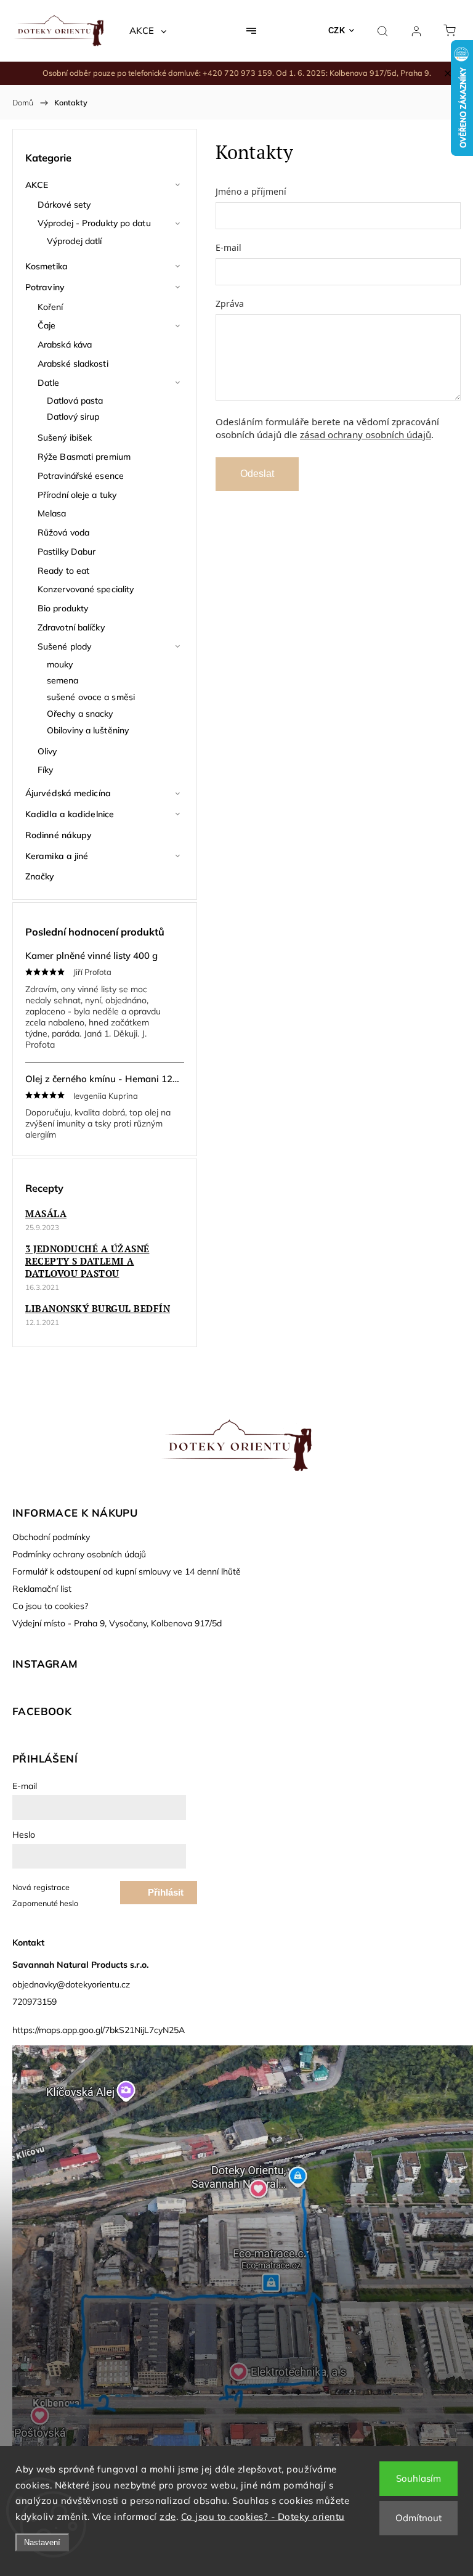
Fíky (45, 770)
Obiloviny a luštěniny (88, 730)
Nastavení (42, 2542)
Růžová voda (63, 532)
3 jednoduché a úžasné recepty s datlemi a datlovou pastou (87, 1261)
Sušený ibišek (65, 438)
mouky (60, 664)
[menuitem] (148, 31)
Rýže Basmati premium (84, 457)
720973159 (34, 2002)
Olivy (47, 751)
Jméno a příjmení (251, 191)
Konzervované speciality (86, 589)
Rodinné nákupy (59, 835)
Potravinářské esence (81, 476)
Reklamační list (42, 1589)
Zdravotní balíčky (71, 627)
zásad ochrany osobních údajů (366, 434)
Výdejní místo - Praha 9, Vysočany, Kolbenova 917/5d (117, 1623)
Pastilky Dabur (67, 552)
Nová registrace (41, 1887)
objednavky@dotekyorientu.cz (71, 1984)
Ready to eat (63, 571)
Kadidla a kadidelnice (70, 814)
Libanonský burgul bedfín (98, 1308)
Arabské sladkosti (73, 364)
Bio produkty (63, 608)
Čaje (46, 325)
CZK (337, 31)
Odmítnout (418, 2518)
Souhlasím (418, 2478)
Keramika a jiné (57, 856)
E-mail (228, 247)
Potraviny (45, 287)
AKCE (37, 185)
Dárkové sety (64, 205)
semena (63, 680)
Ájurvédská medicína (68, 793)
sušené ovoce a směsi (91, 697)
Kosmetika (46, 266)
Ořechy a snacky (80, 714)
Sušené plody (64, 646)
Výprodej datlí (74, 241)
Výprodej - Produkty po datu (94, 223)
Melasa (52, 513)
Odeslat (257, 474)
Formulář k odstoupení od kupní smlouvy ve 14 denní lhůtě (127, 1571)
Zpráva (230, 304)
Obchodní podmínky (51, 1537)
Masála (46, 1213)
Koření (51, 307)
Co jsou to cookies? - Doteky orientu (263, 2517)
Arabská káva (65, 344)
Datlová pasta (75, 401)
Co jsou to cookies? (50, 1606)
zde (168, 2517)
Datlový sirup (73, 417)
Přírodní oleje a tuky (77, 495)
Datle (49, 383)
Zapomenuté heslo (45, 1903)
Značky (40, 876)
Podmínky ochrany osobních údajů (79, 1554)
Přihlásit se (166, 1896)
